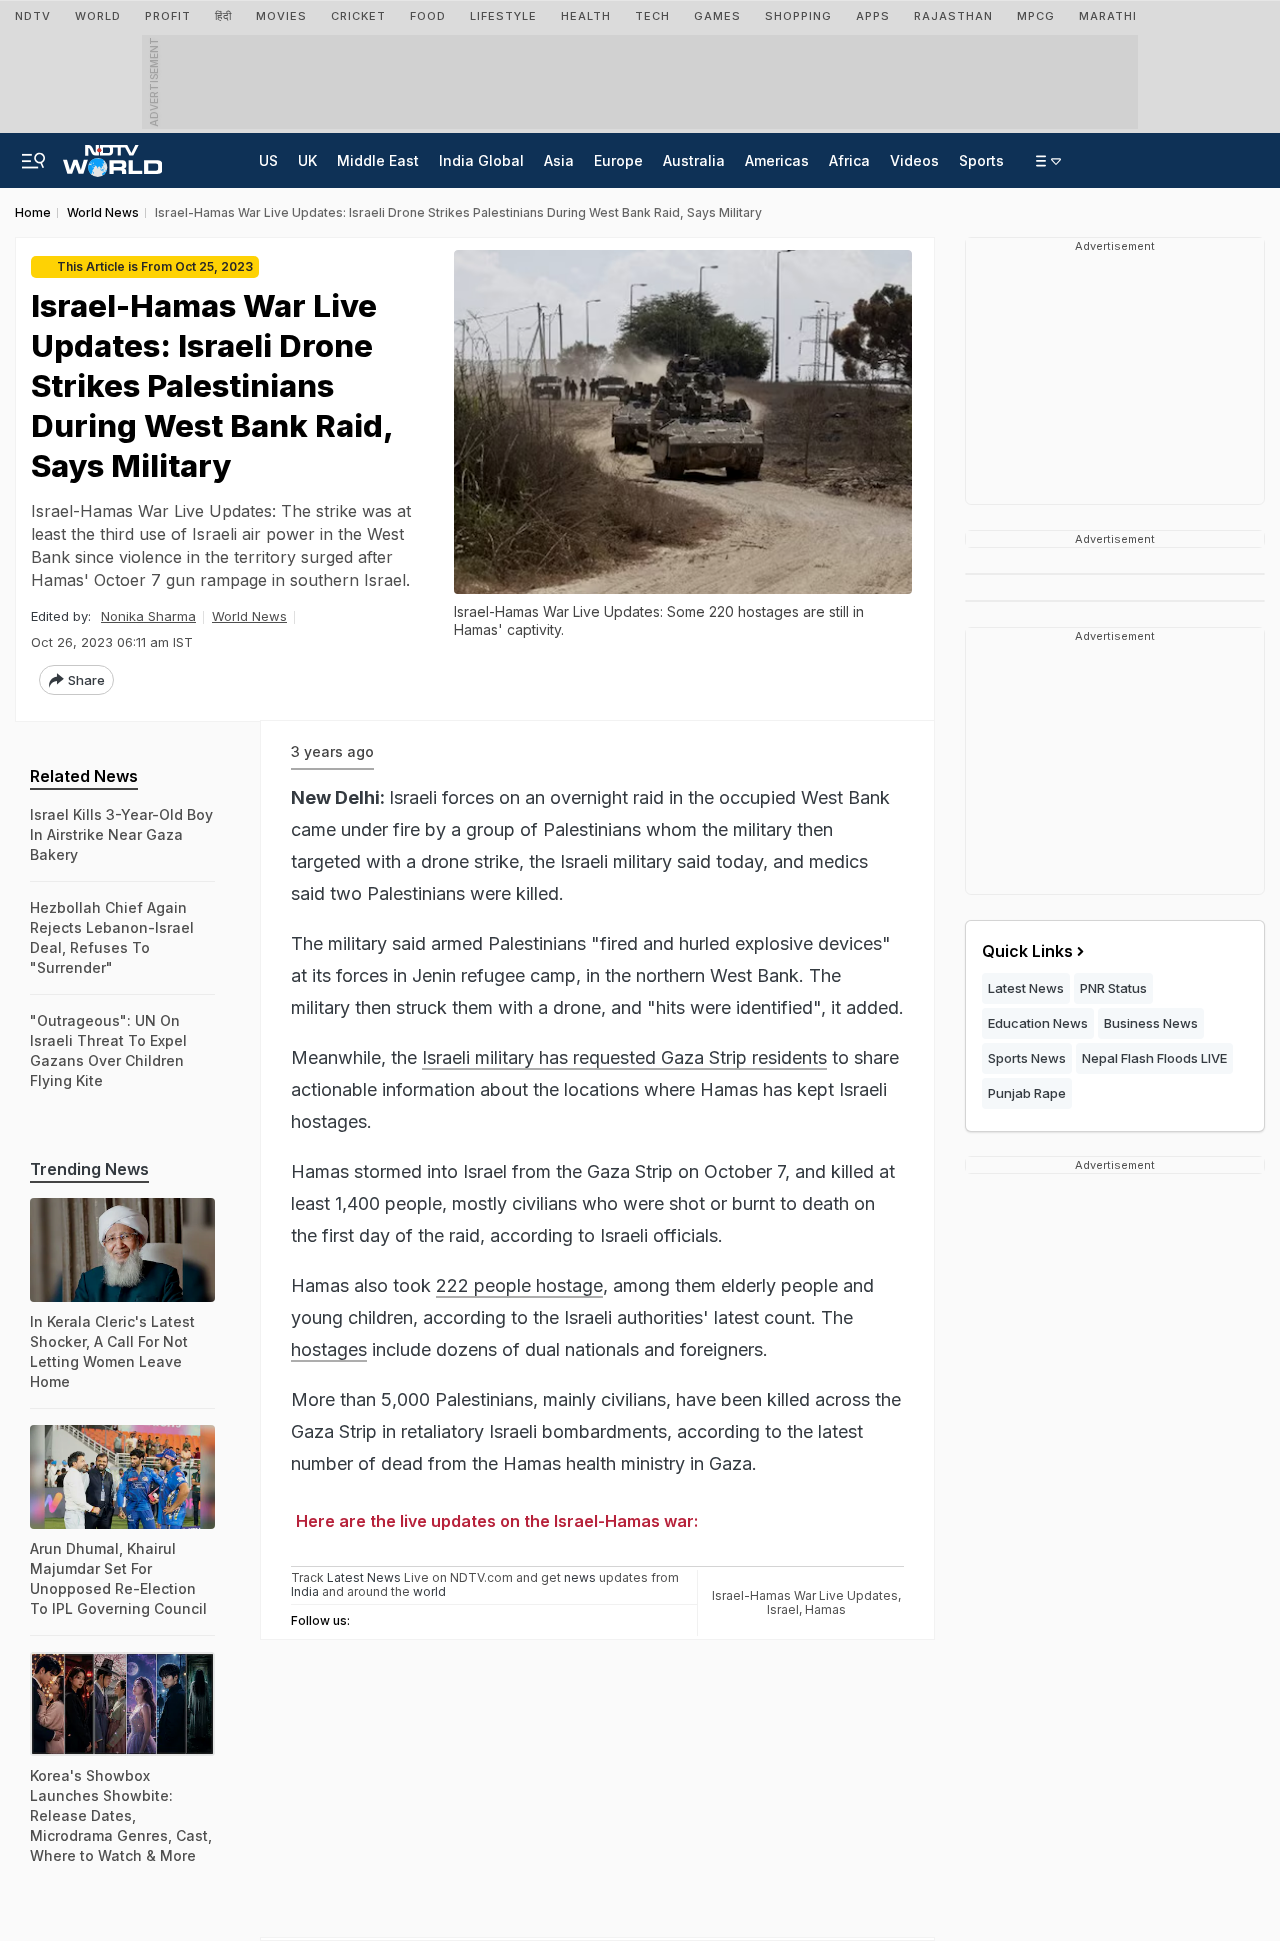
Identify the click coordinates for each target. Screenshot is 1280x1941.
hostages (329, 1349)
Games (717, 16)
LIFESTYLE (503, 16)
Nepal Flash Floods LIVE (1154, 1058)
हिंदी (223, 16)
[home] (112, 155)
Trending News (89, 1169)
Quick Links (1027, 951)
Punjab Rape (1027, 1093)
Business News (1151, 1023)
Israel (783, 1609)
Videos (914, 160)
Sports (981, 160)
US (268, 160)
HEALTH (586, 16)
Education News (1038, 1023)
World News (249, 616)
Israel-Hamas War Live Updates (805, 1595)
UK (307, 160)
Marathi (1108, 16)
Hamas (825, 1609)
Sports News (1027, 1058)
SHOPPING (798, 16)
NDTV (33, 16)
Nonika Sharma (148, 616)
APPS (873, 16)
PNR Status (1113, 988)
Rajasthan (953, 16)
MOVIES (281, 16)
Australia (694, 160)
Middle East (378, 160)
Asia (559, 160)
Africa (849, 160)
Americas (777, 160)
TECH (652, 16)
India (306, 1591)
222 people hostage (519, 1285)
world (429, 1591)
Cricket (358, 16)
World (98, 16)
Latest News (1026, 988)
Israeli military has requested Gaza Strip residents (624, 1057)
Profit (168, 16)
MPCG (1036, 16)
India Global (481, 160)
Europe (618, 160)
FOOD (428, 16)
